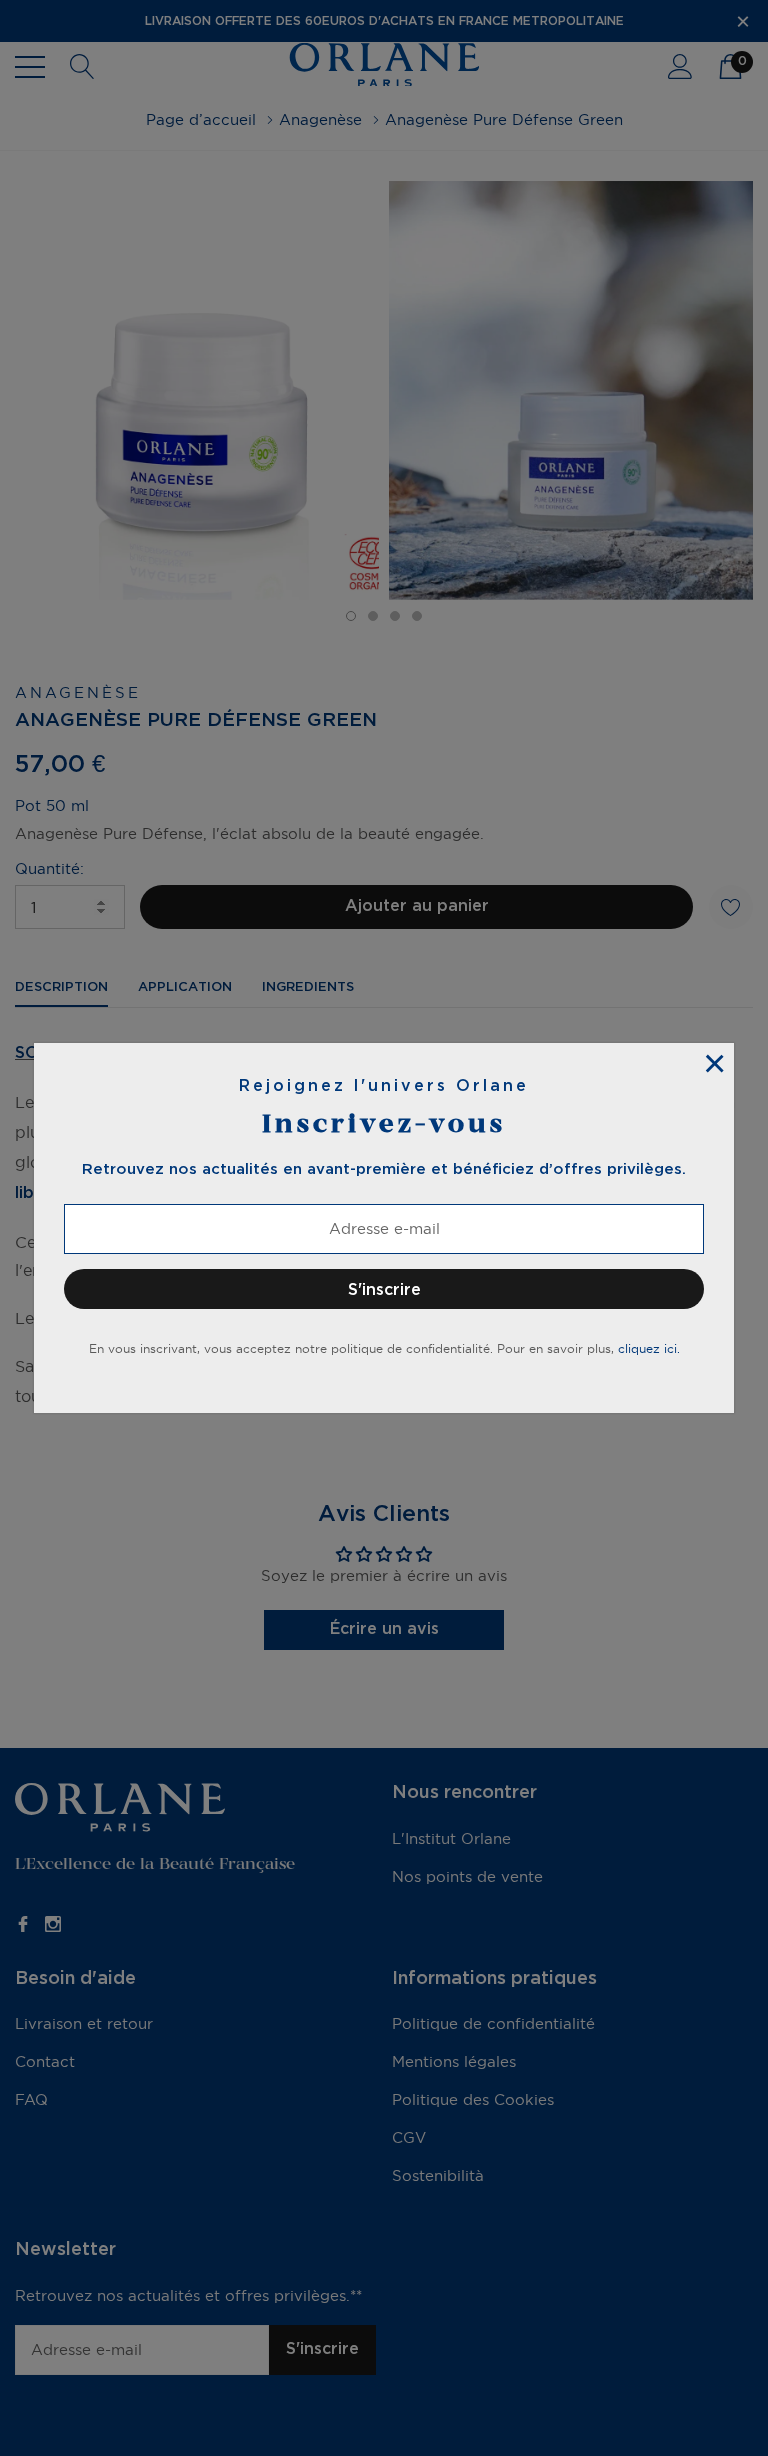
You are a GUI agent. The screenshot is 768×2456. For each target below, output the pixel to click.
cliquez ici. (649, 1348)
